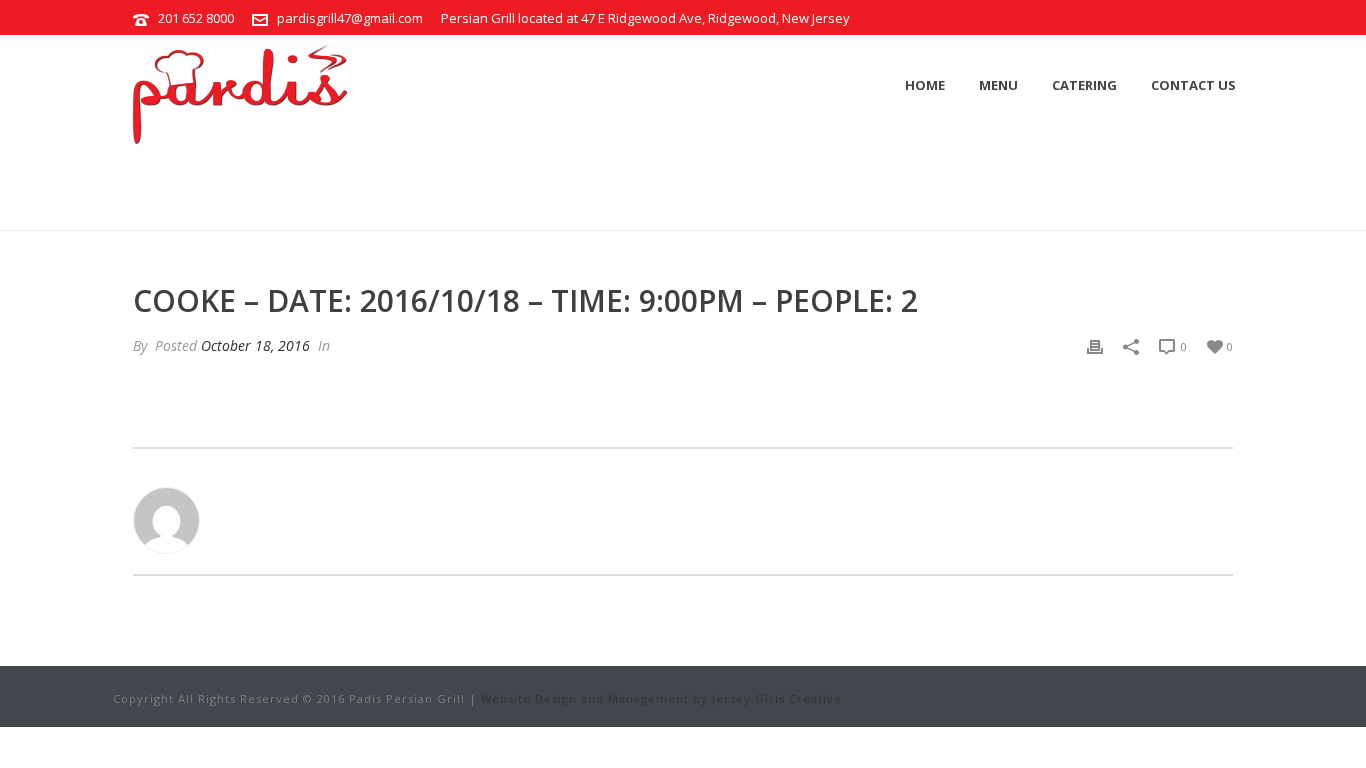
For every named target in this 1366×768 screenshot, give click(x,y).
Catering (1084, 85)
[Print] (1095, 345)
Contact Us (1193, 85)
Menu (998, 85)
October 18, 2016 (255, 345)
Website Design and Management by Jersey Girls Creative (661, 698)
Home (925, 85)
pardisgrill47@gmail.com (350, 18)
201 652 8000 (196, 18)
